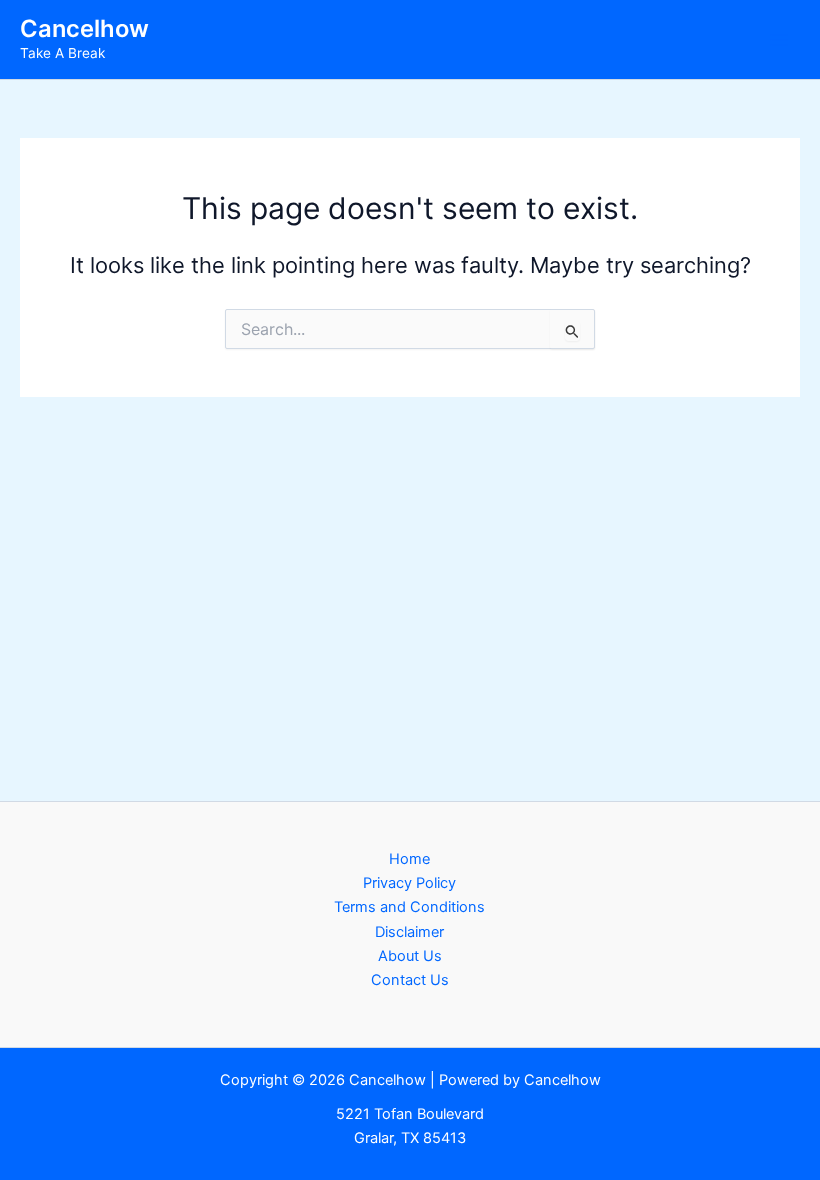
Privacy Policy (409, 883)
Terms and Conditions (409, 907)
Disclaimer (409, 932)
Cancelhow (84, 28)
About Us (410, 956)
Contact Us (410, 980)
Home (409, 859)
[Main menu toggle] (779, 40)
